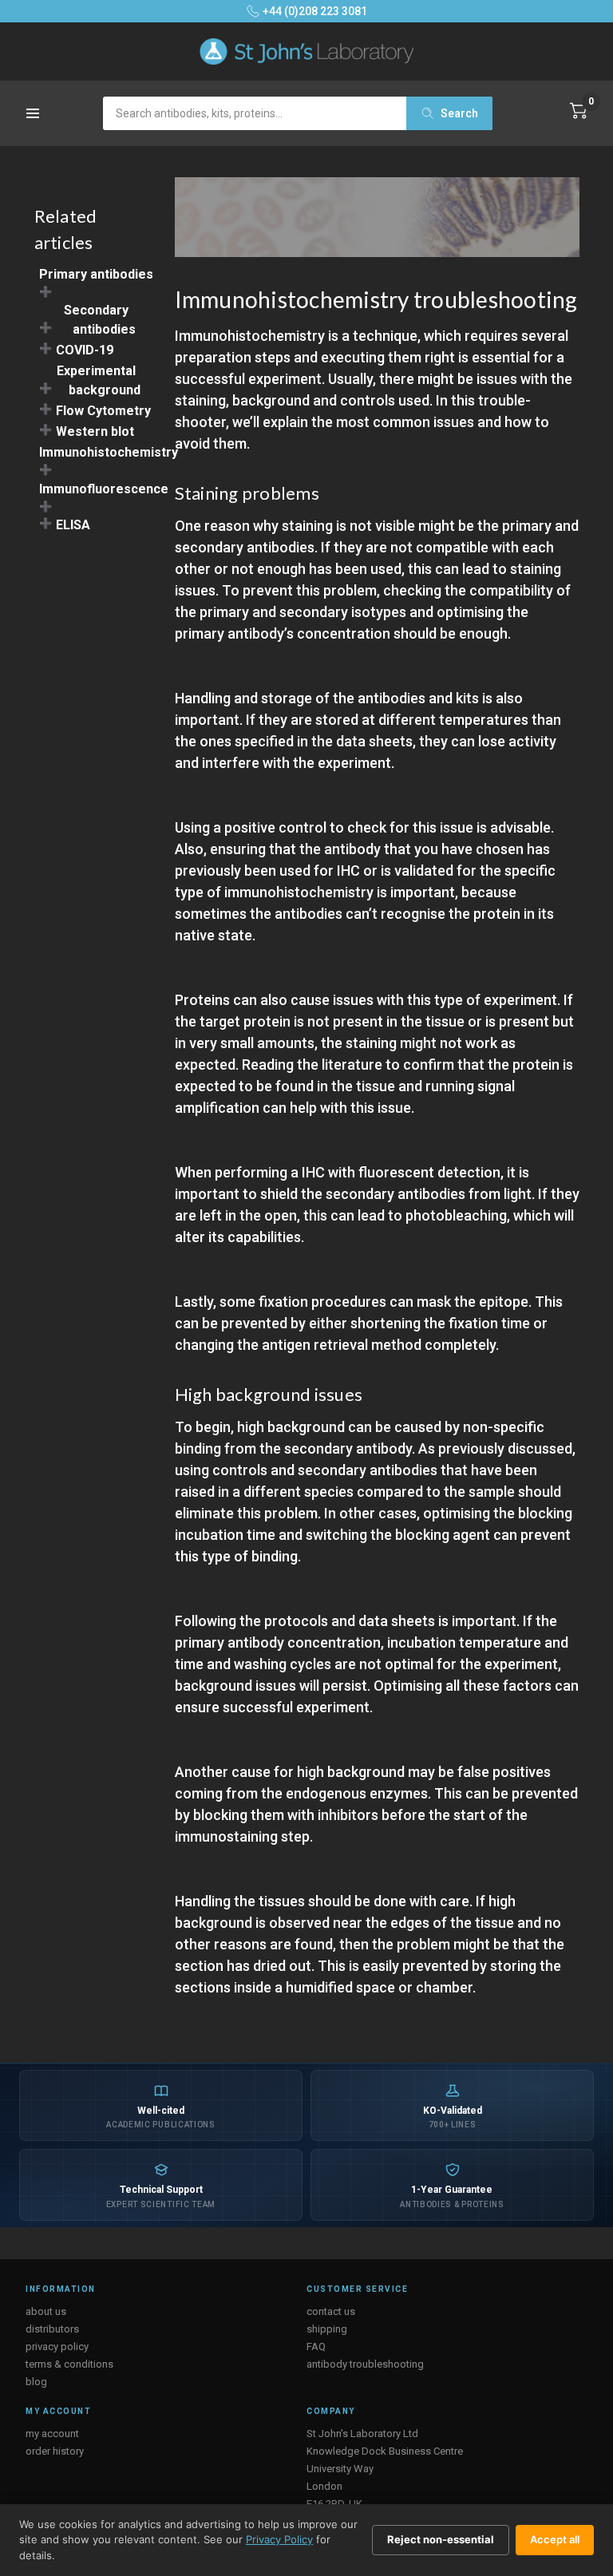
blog (36, 2382)
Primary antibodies (96, 274)
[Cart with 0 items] (579, 111)
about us (46, 2311)
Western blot (95, 431)
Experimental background (99, 380)
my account (52, 2434)
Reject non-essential (441, 2539)
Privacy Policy (279, 2539)
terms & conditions (69, 2364)
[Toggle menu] (34, 119)
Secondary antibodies (100, 320)
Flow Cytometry (103, 411)
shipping (327, 2329)
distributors (52, 2329)
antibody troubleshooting (365, 2364)
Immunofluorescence (104, 489)
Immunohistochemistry (109, 452)
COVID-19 (85, 350)
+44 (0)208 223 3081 (315, 11)
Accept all (555, 2539)
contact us (331, 2311)
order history (55, 2451)
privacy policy (57, 2346)
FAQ (316, 2346)
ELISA (73, 525)
